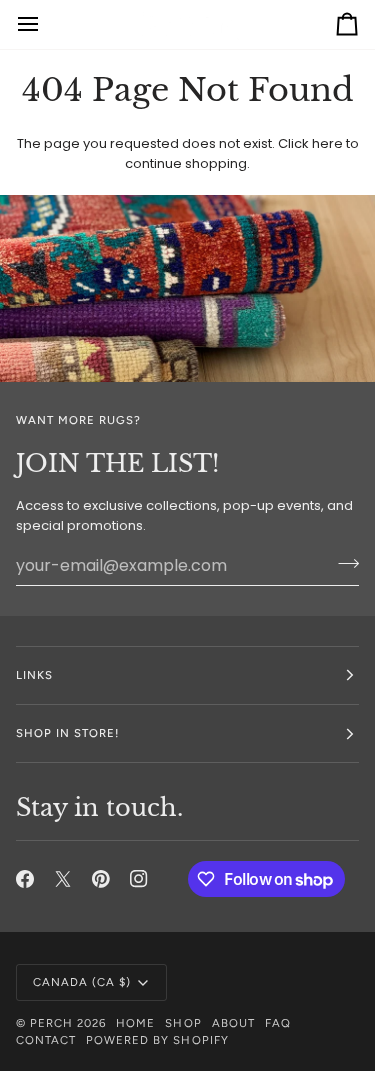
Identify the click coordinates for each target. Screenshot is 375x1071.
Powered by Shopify (157, 1040)
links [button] (34, 675)
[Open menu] (46, 24)
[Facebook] (25, 879)
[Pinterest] (101, 879)
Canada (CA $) (82, 982)
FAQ (278, 1023)
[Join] (342, 563)
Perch (51, 1023)
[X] (63, 879)
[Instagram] (139, 879)
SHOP (183, 1023)
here (327, 143)
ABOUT (233, 1023)
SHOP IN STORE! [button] (67, 733)
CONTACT (46, 1040)
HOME (135, 1023)
